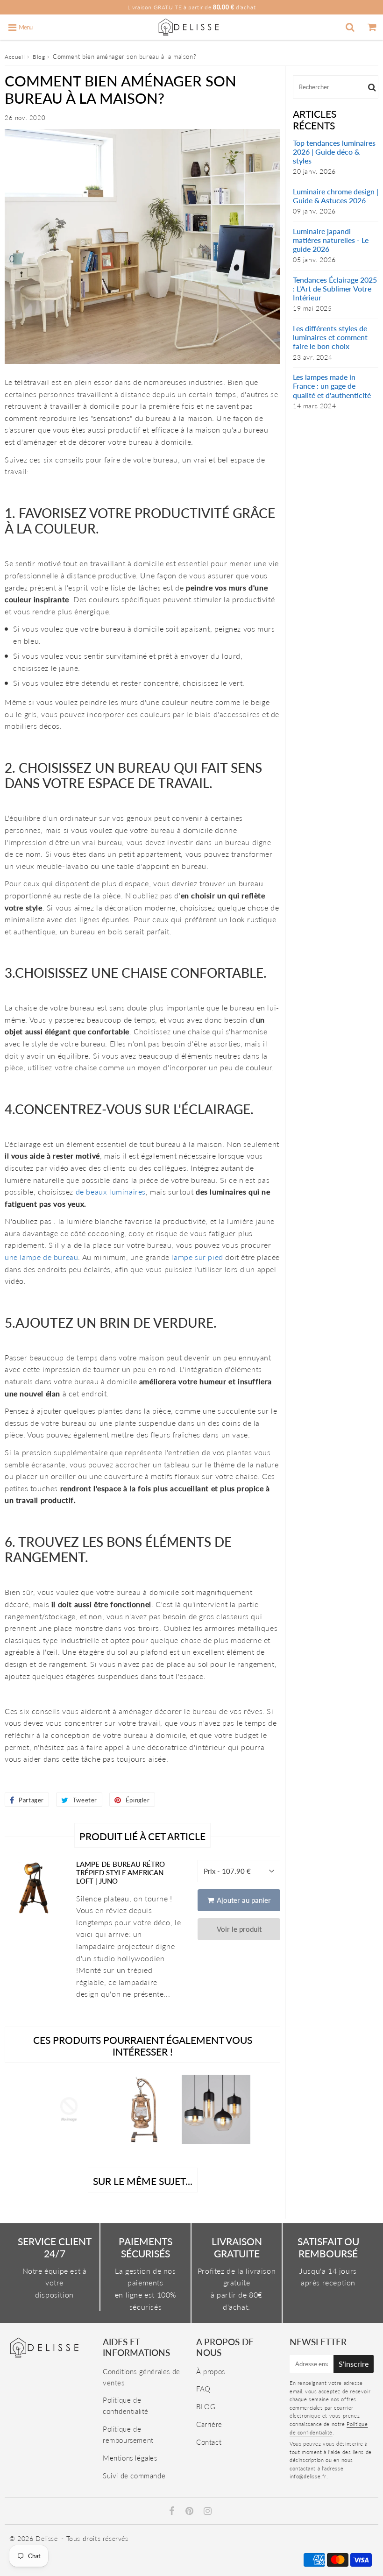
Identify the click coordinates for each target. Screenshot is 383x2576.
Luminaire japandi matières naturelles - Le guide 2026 (331, 240)
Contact (209, 2442)
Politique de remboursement (128, 2434)
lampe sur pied (197, 1257)
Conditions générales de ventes (142, 2377)
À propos (211, 2371)
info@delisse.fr (308, 2476)
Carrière (209, 2424)
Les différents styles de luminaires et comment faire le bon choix (330, 337)
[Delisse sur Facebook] (173, 2512)
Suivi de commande (134, 2476)
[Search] (350, 27)
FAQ (203, 2389)
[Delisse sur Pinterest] (191, 2512)
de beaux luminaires (111, 1192)
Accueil (15, 57)
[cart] (372, 27)
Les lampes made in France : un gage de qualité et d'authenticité (332, 386)
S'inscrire (354, 2364)
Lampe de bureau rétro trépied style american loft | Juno (121, 1872)
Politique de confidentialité (126, 2405)
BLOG (206, 2406)
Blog (39, 57)
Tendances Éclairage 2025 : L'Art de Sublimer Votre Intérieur (335, 288)
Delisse (46, 2538)
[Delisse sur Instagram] (208, 2512)
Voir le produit (239, 1929)
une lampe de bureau (41, 1257)
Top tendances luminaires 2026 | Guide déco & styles (334, 152)
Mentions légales (130, 2458)
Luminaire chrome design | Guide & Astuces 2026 (336, 196)
